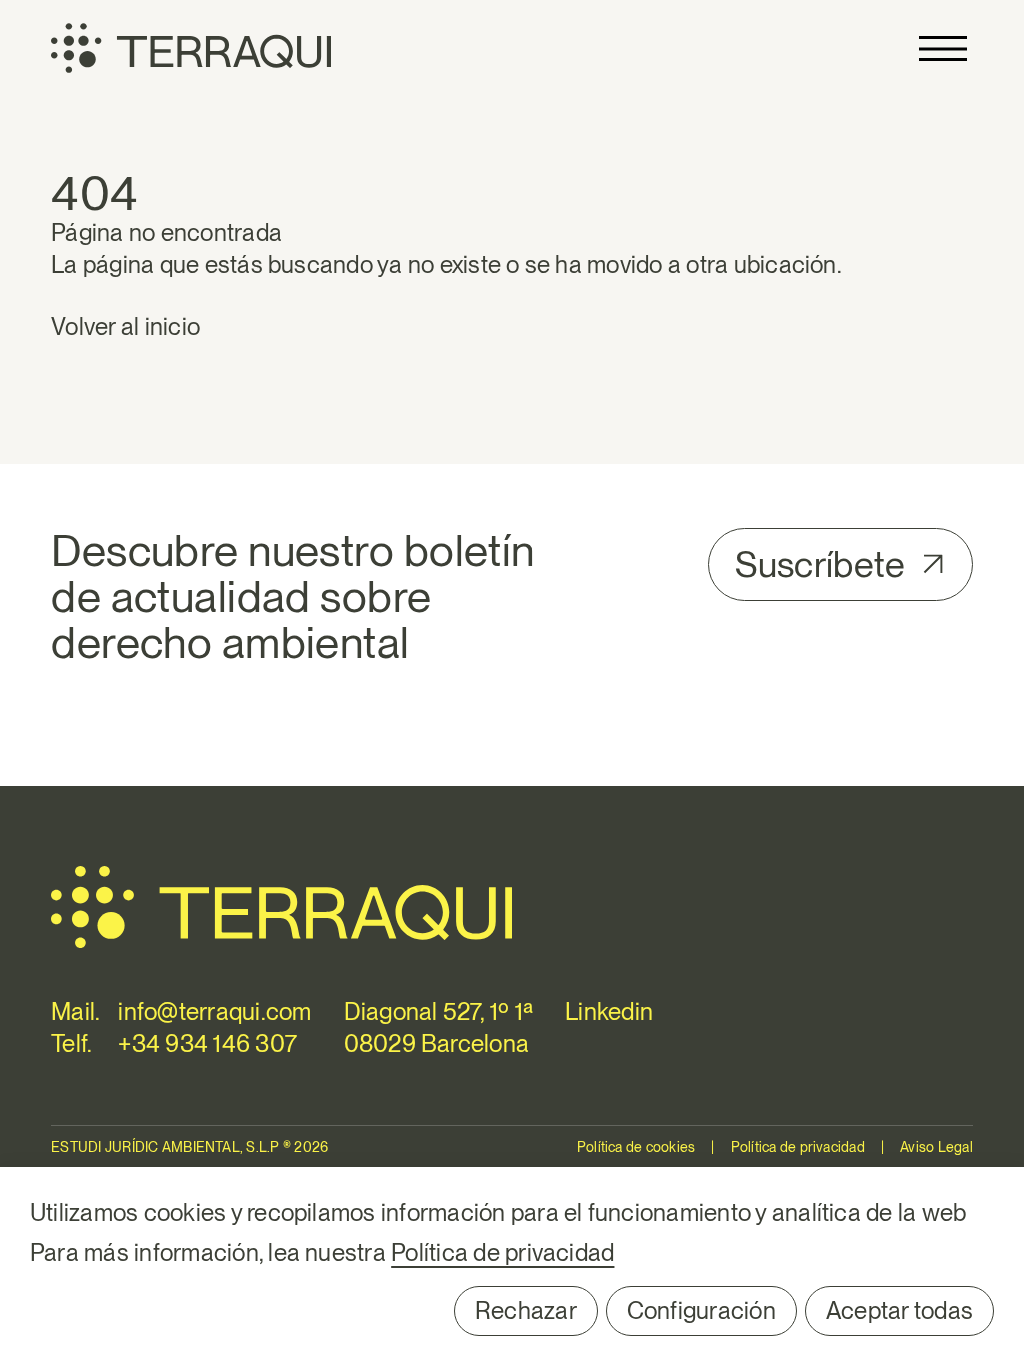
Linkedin (609, 1011)
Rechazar (526, 1310)
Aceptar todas (899, 1310)
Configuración (701, 1310)
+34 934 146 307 (207, 1043)
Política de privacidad (798, 1147)
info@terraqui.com (214, 1011)
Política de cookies (636, 1147)
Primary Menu (943, 48)
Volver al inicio (125, 326)
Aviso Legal (936, 1147)
